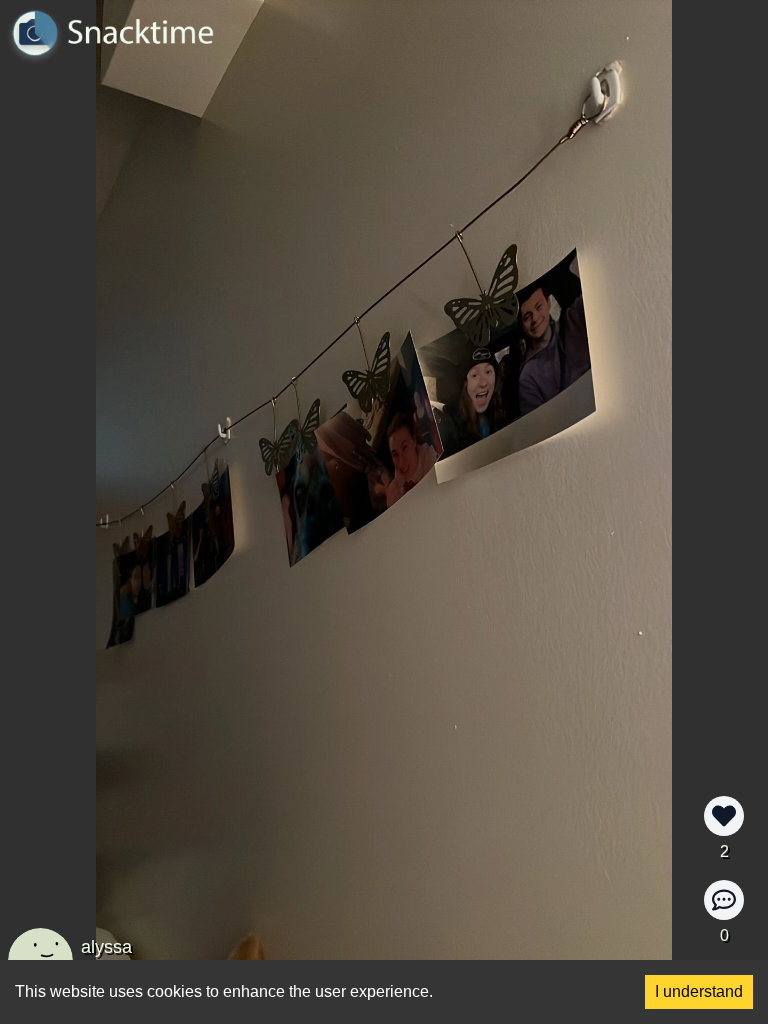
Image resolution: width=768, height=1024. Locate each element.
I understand (699, 991)
